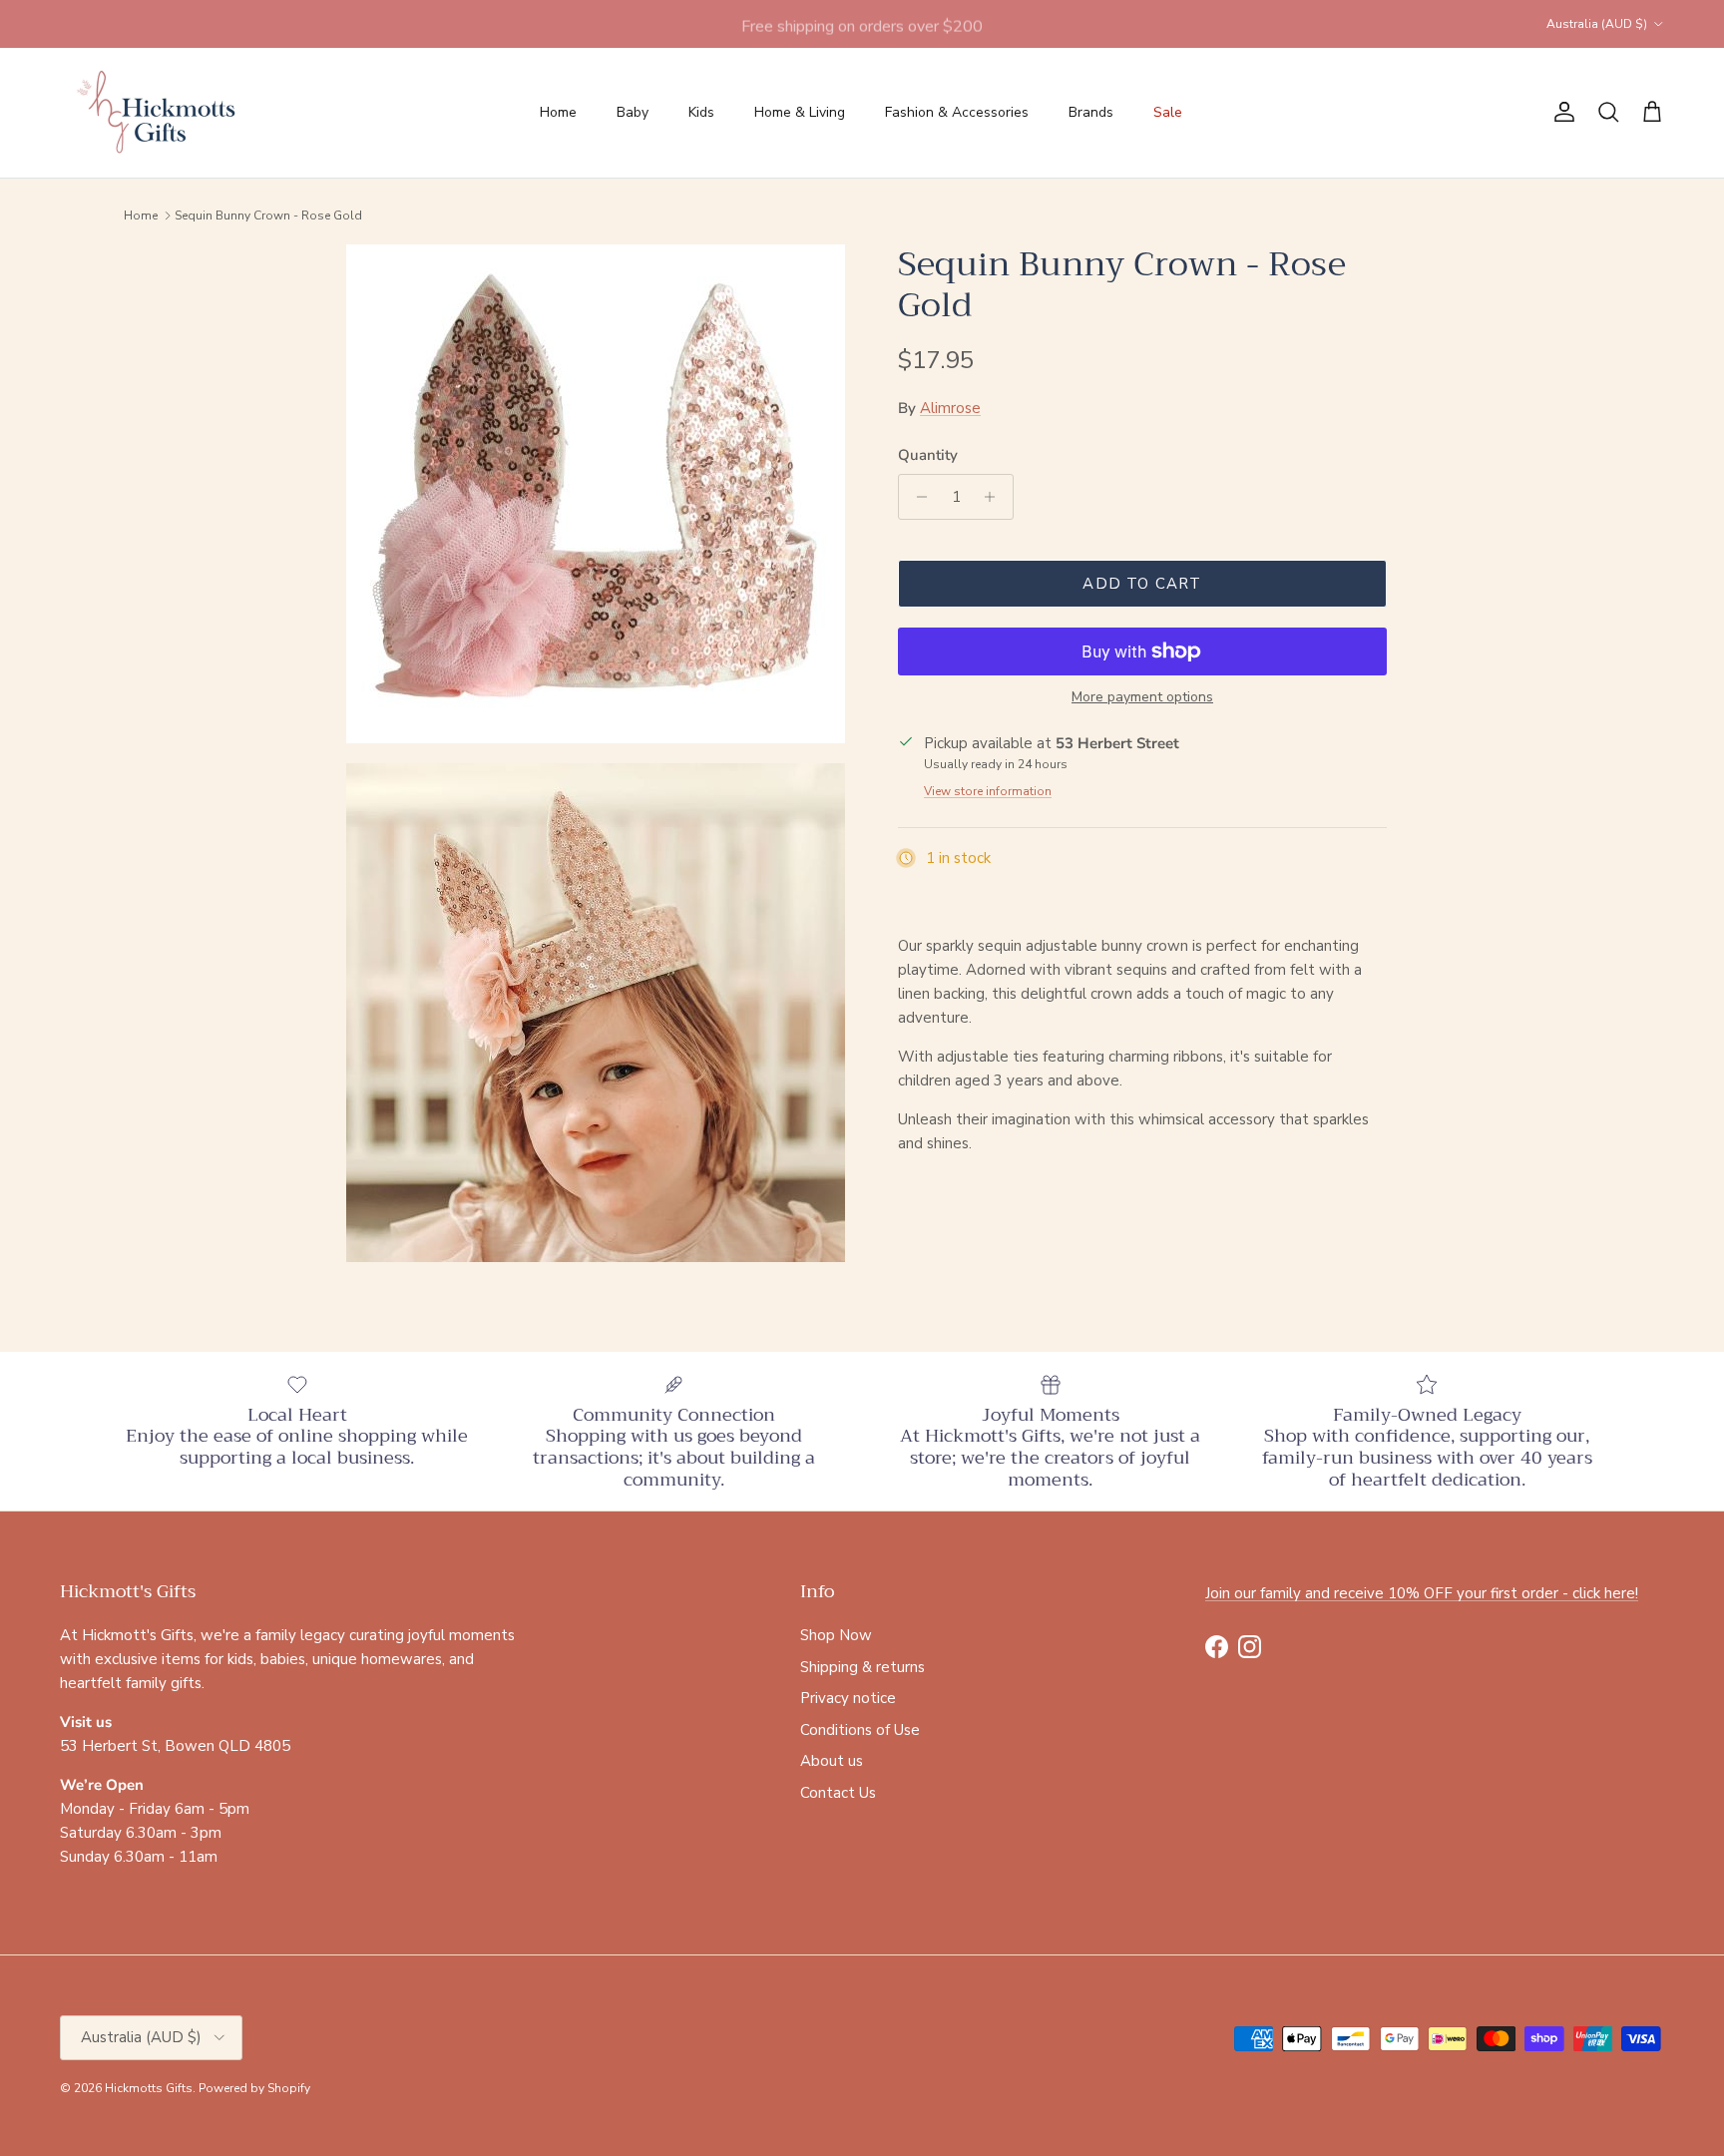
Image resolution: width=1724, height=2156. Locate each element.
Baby (633, 112)
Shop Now (836, 1635)
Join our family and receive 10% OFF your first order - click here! (1422, 1593)
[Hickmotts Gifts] (157, 113)
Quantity (928, 455)
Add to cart (1142, 584)
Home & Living (800, 112)
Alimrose (950, 408)
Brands (1091, 112)
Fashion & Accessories (957, 112)
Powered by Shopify (254, 2088)
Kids (701, 112)
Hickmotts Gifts (149, 2088)
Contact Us (838, 1793)
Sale (1168, 112)
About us (832, 1761)
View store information (988, 791)
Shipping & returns (862, 1667)
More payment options (1142, 698)
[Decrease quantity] (916, 497)
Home (558, 112)
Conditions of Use (860, 1730)
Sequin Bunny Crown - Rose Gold (268, 216)
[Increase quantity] (995, 497)
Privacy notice (848, 1698)
